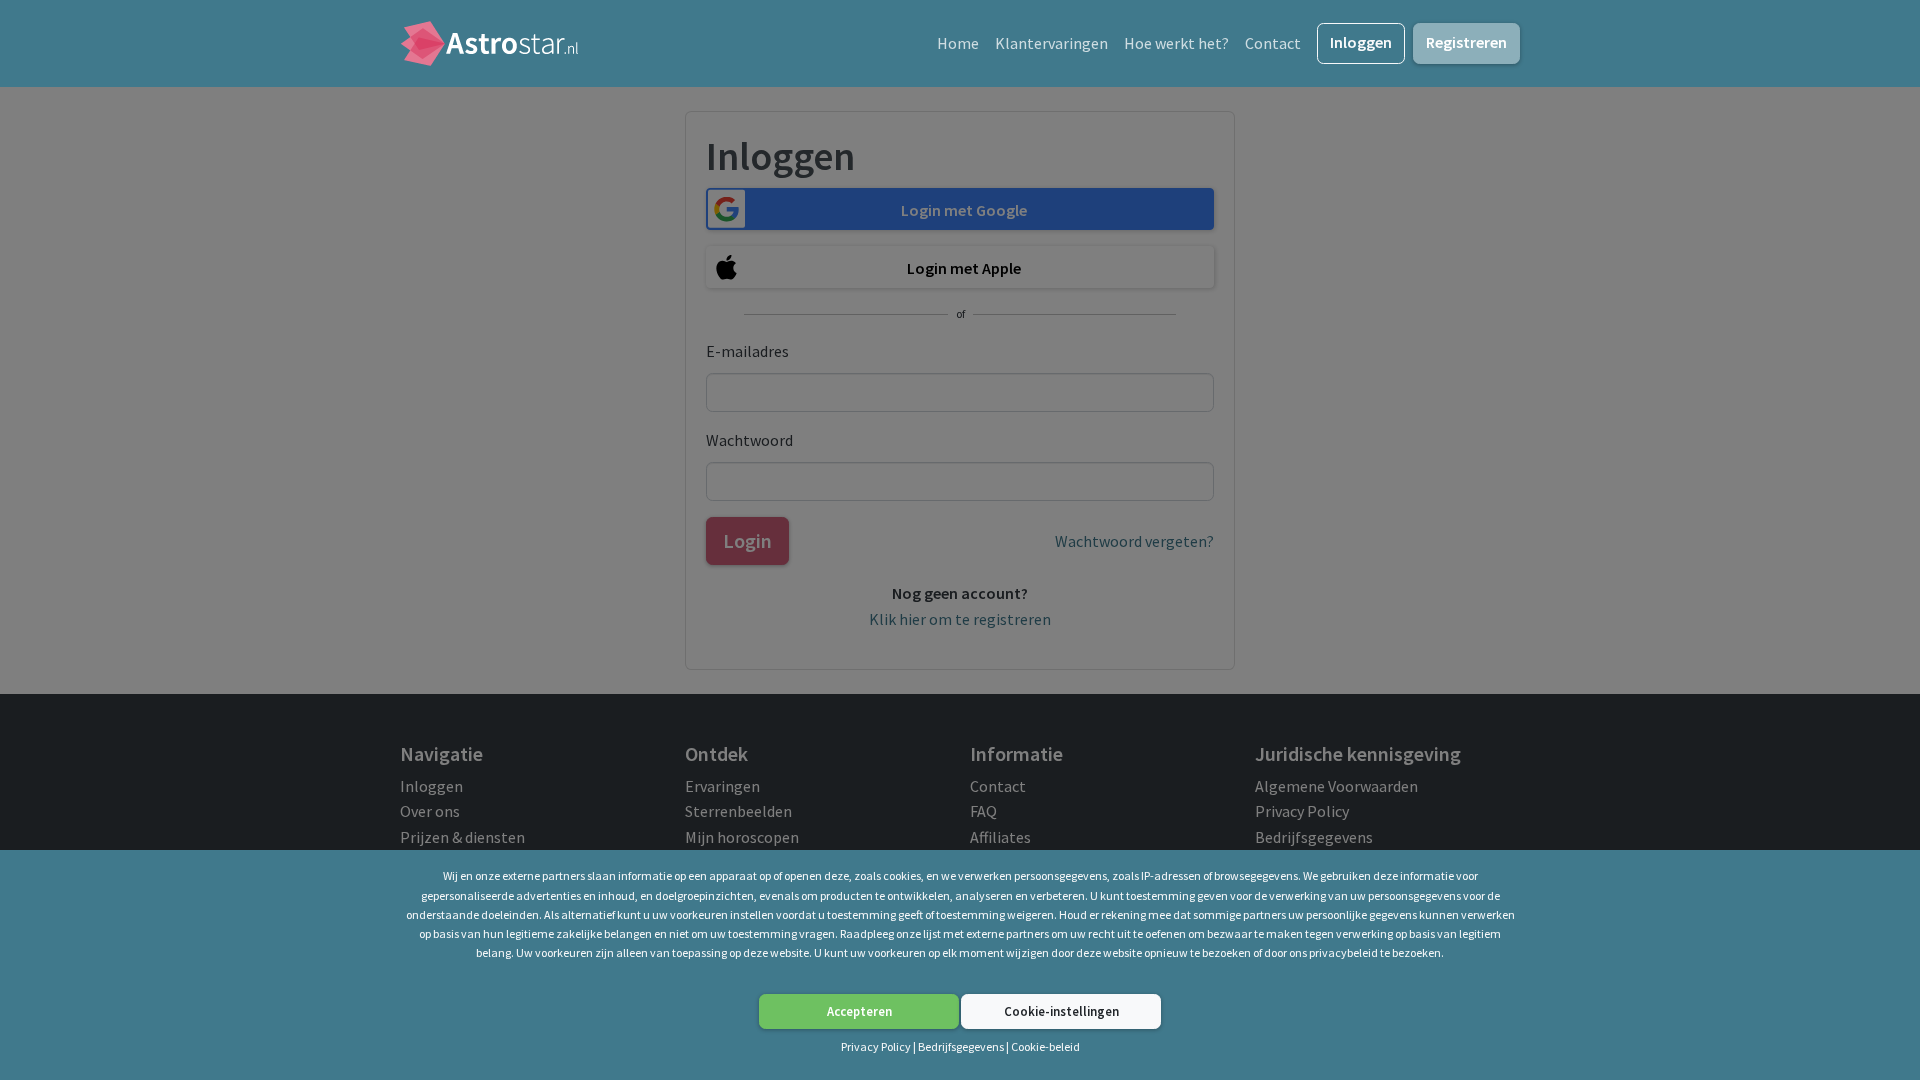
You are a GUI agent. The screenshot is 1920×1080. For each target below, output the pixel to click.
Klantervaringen (1051, 43)
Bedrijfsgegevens (961, 1046)
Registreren (1466, 42)
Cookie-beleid (1045, 1046)
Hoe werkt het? (1176, 43)
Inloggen (1361, 42)
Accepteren (859, 1011)
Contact (1273, 43)
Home (958, 43)
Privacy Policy (877, 1046)
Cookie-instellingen (1061, 1011)
